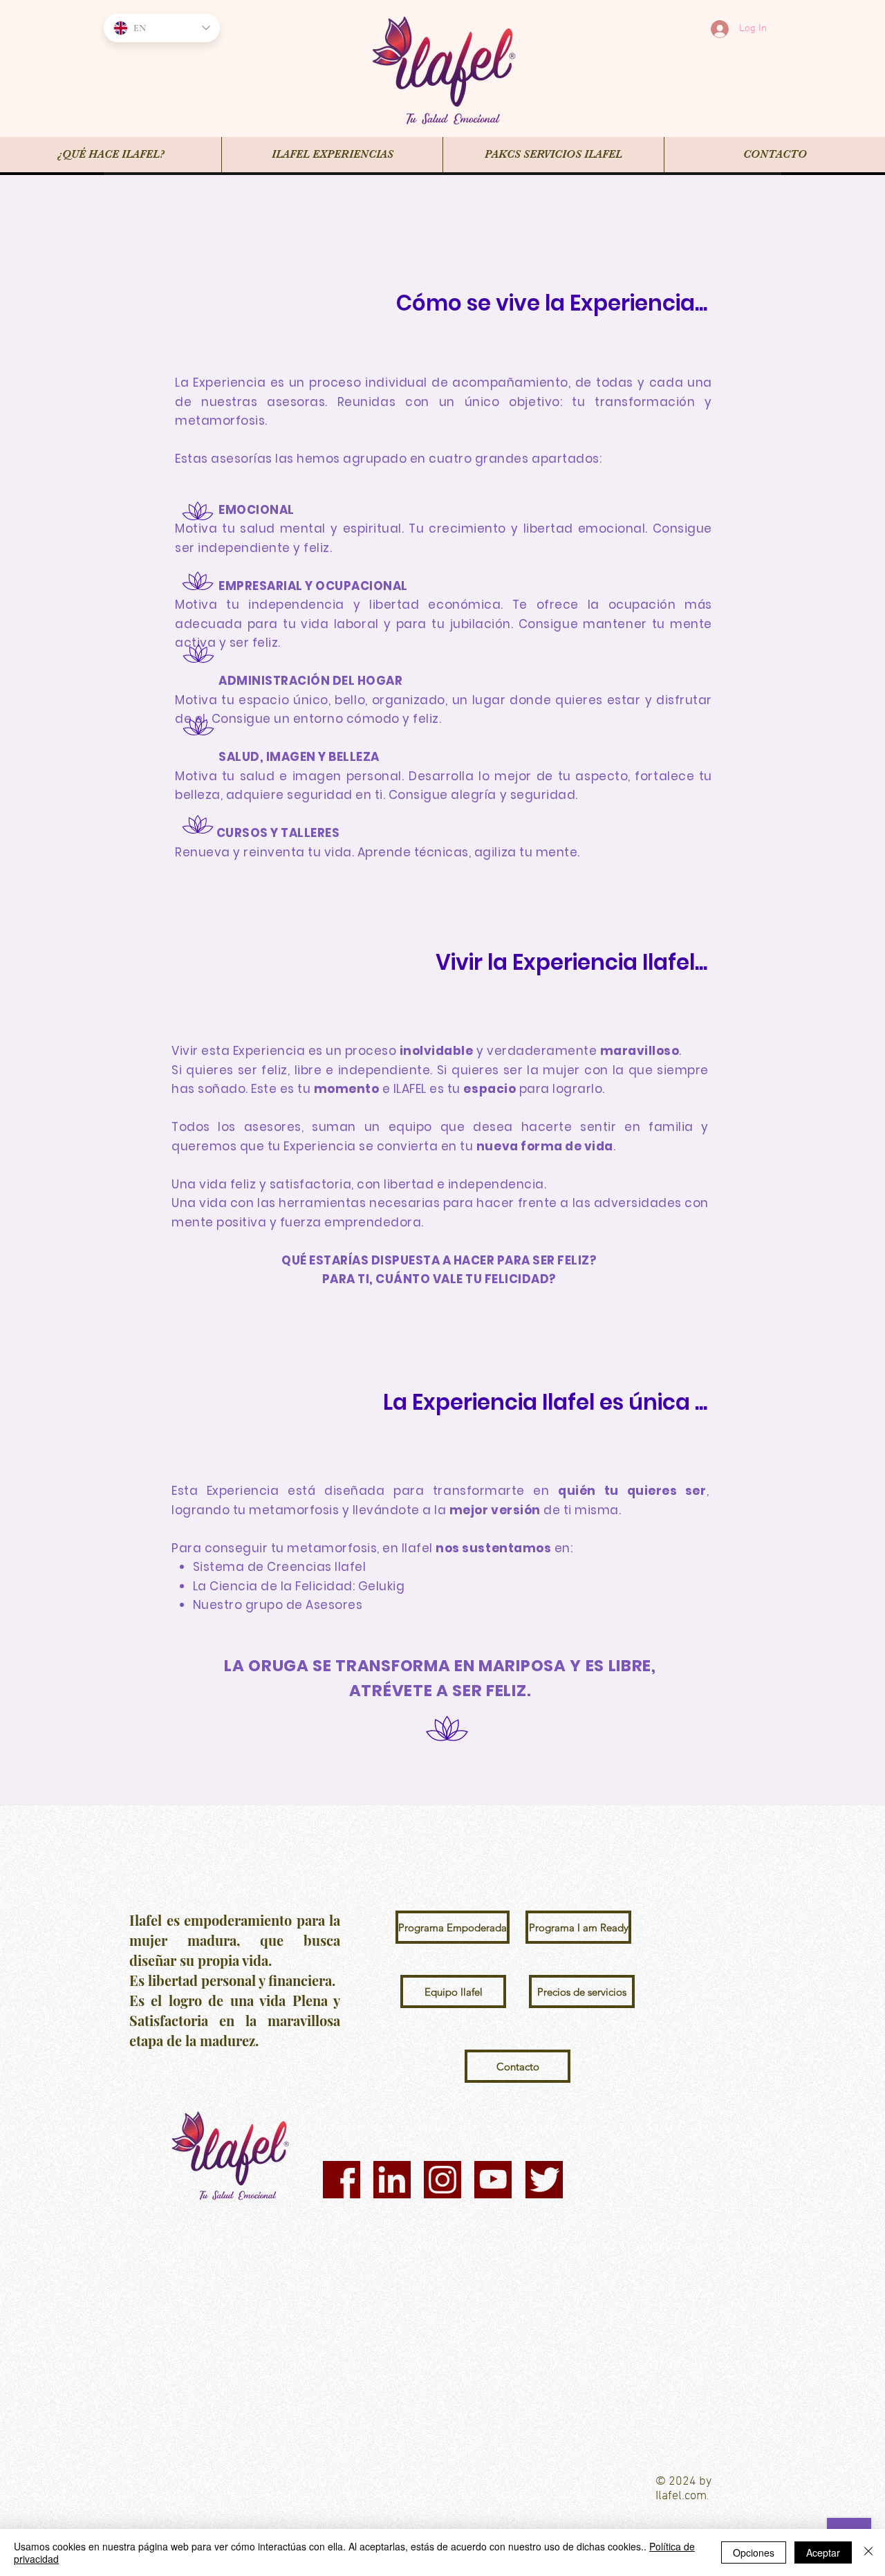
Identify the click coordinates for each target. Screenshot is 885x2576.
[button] (448, 1927)
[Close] (868, 2552)
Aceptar (823, 2552)
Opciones (754, 2552)
